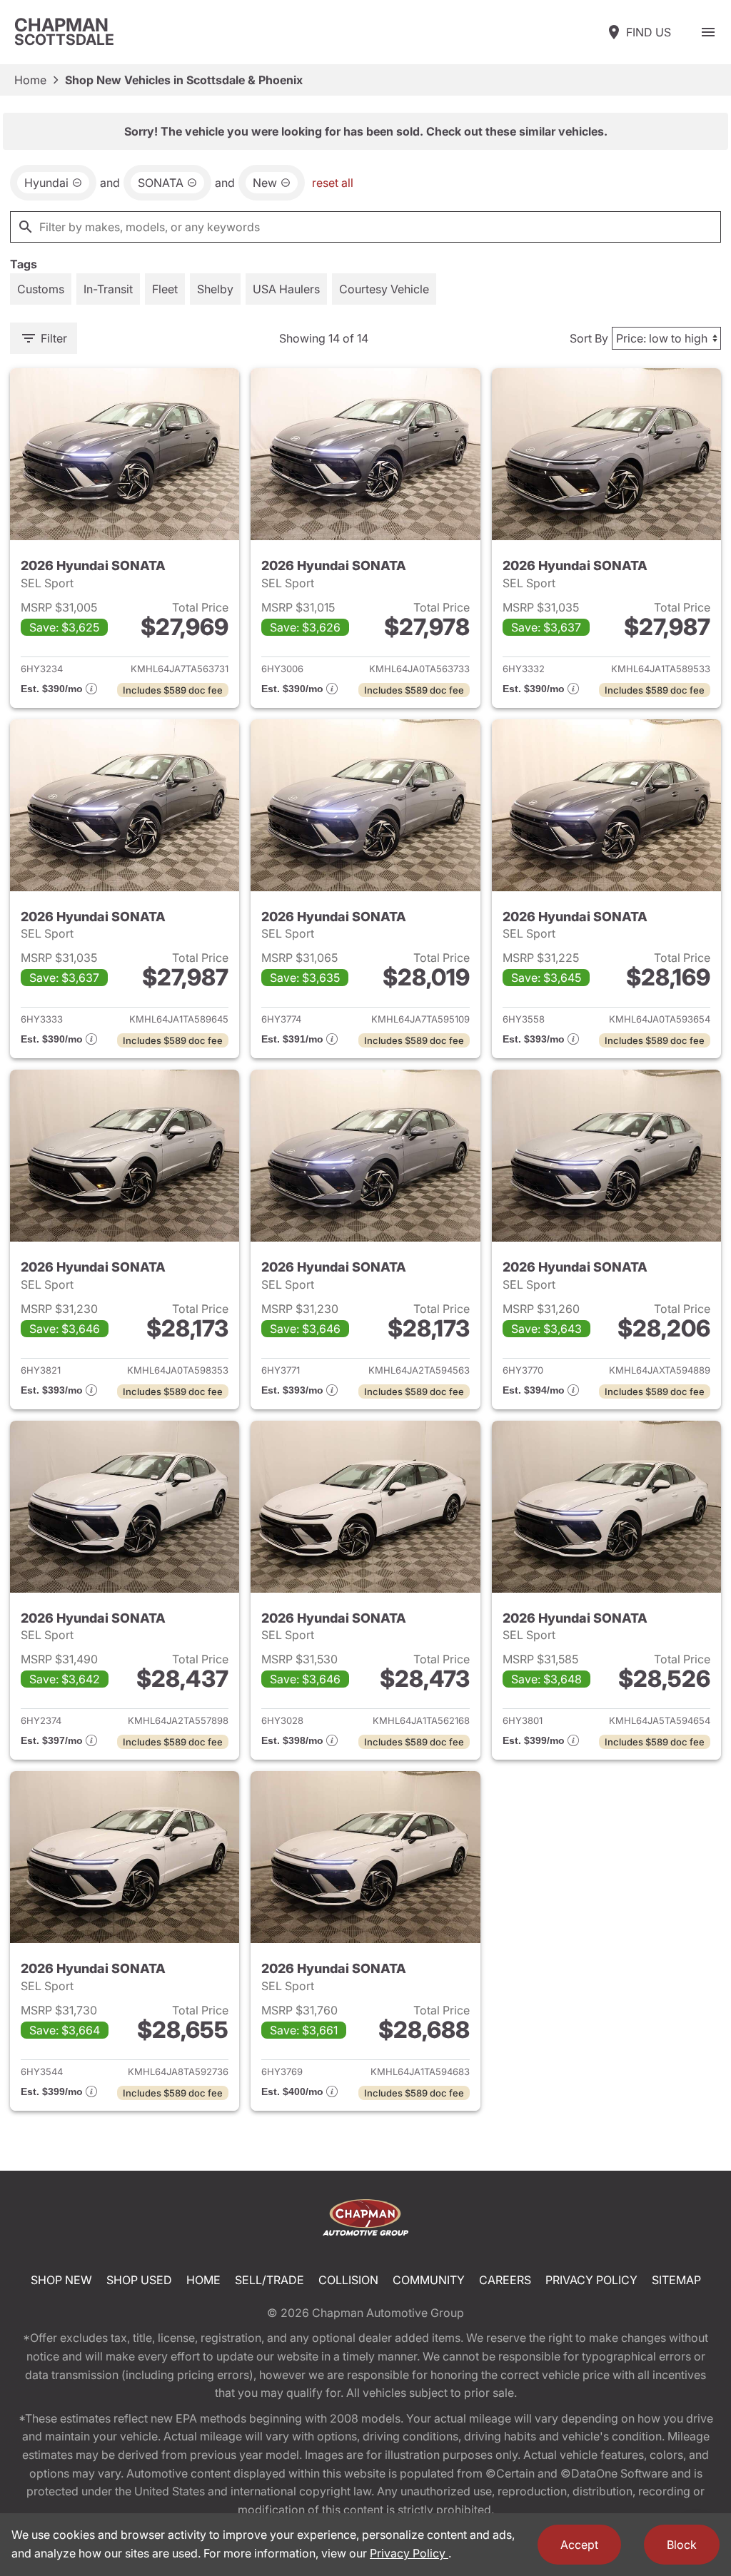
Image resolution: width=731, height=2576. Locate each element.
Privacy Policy (591, 2280)
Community (429, 2280)
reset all (333, 183)
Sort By (589, 338)
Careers (505, 2280)
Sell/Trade (269, 2280)
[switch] (708, 32)
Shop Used (139, 2280)
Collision (348, 2280)
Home (30, 80)
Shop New (61, 2280)
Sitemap (676, 2280)
